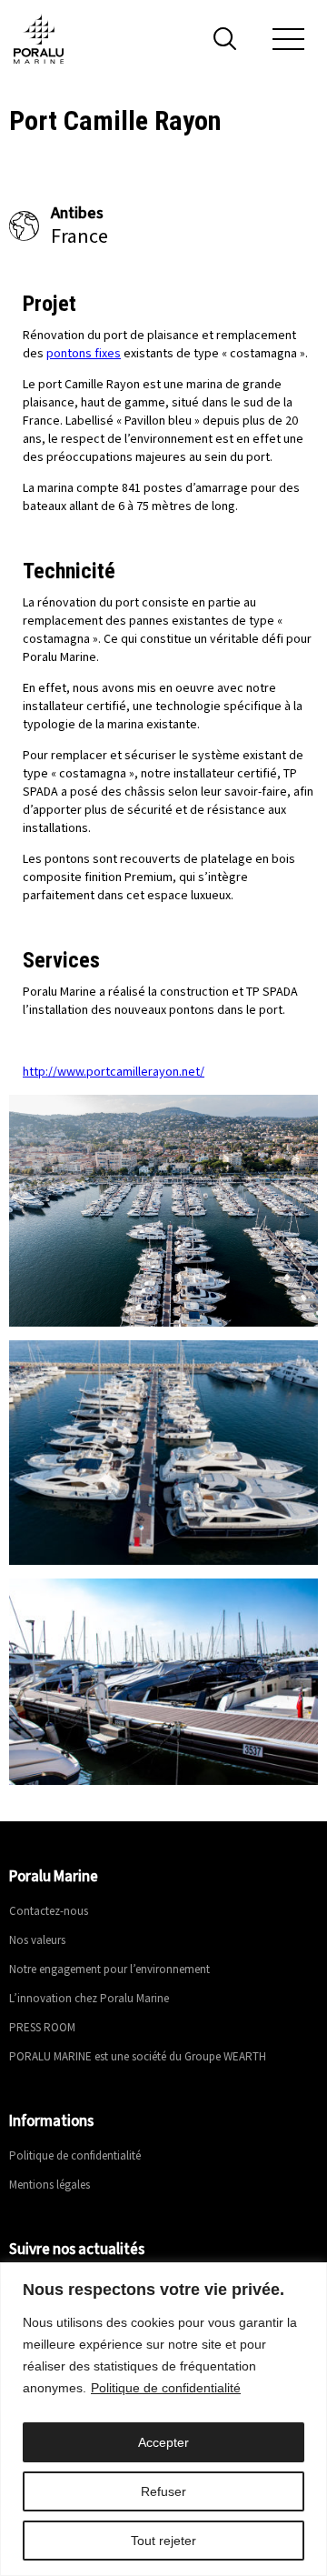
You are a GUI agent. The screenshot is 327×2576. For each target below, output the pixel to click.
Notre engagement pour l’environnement (109, 1970)
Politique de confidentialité (166, 2388)
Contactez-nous (49, 1912)
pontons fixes (84, 354)
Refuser (163, 2491)
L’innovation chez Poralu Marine (89, 1999)
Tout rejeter (163, 2541)
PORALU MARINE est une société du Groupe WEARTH (138, 2057)
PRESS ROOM (42, 2028)
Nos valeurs (37, 1941)
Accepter (163, 2442)
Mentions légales (50, 2185)
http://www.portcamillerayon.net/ (114, 1072)
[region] (163, 2419)
